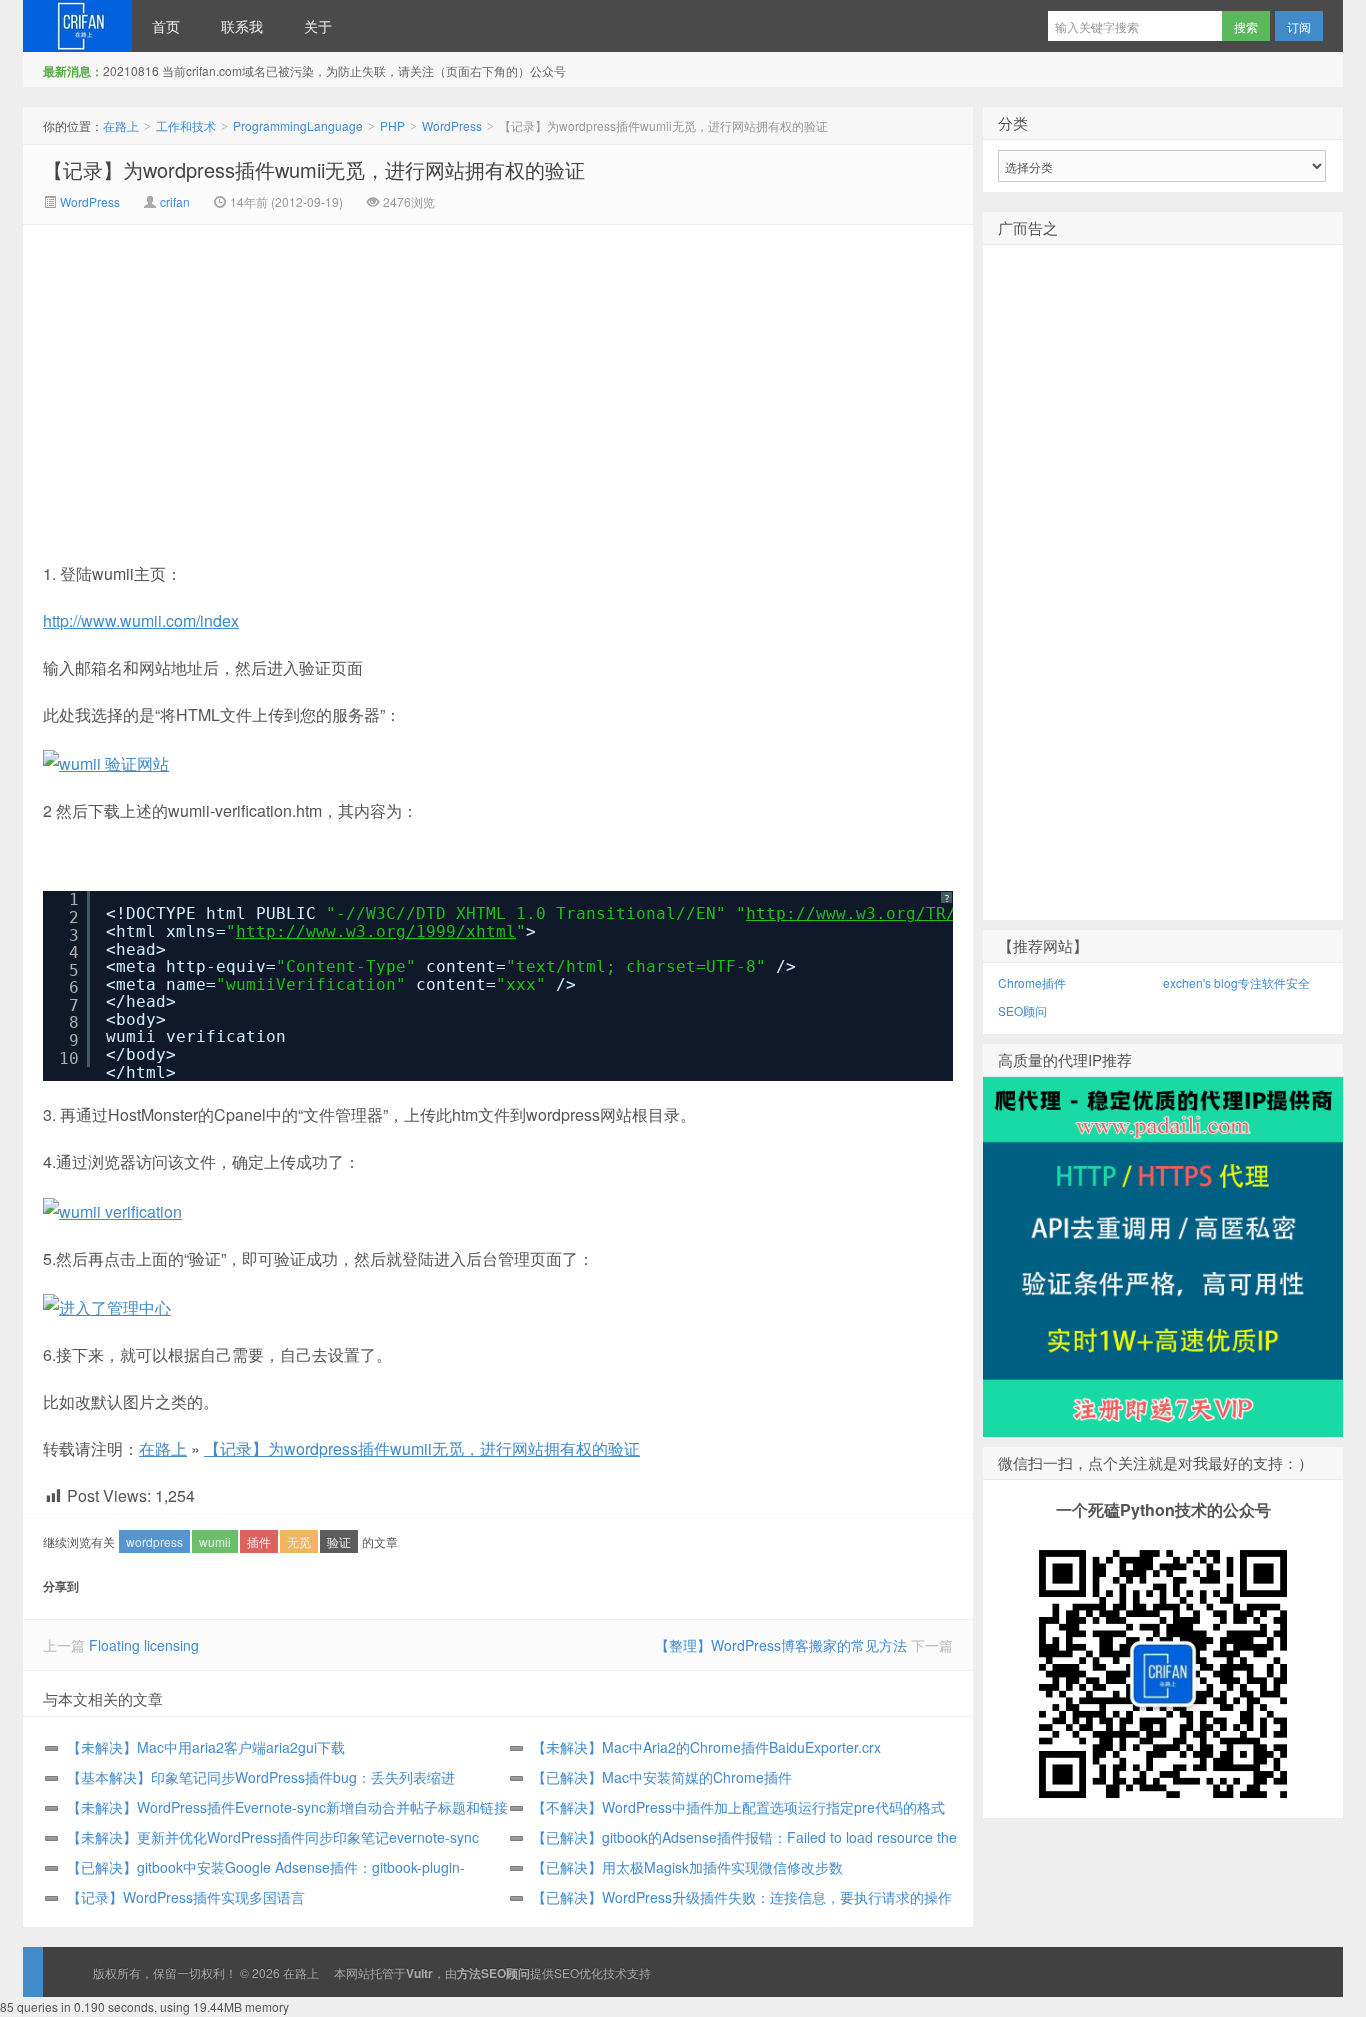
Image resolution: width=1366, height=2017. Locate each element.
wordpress (154, 1541)
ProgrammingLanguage (298, 125)
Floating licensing (144, 1645)
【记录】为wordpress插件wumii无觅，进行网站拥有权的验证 (314, 169)
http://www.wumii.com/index (141, 620)
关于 (318, 26)
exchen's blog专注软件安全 (1236, 982)
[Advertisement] (329, 375)
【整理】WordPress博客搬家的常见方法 (781, 1645)
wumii (215, 1541)
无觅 (299, 1541)
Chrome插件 (1032, 982)
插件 (259, 1541)
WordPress (452, 125)
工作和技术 (186, 125)
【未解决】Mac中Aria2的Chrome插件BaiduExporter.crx (706, 1747)
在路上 (77, 26)
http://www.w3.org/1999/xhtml (376, 931)
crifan (175, 201)
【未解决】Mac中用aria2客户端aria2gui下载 (206, 1747)
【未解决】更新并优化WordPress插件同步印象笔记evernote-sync (273, 1837)
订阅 (1299, 26)
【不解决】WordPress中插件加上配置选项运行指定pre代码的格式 (738, 1807)
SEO (566, 1972)
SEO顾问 (1022, 1010)
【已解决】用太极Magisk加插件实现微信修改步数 (687, 1867)
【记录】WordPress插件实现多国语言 (186, 1897)
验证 (339, 1541)
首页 (166, 26)
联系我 (242, 26)
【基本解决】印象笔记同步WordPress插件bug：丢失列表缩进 (261, 1777)
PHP (392, 125)
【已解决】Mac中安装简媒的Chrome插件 (662, 1777)
